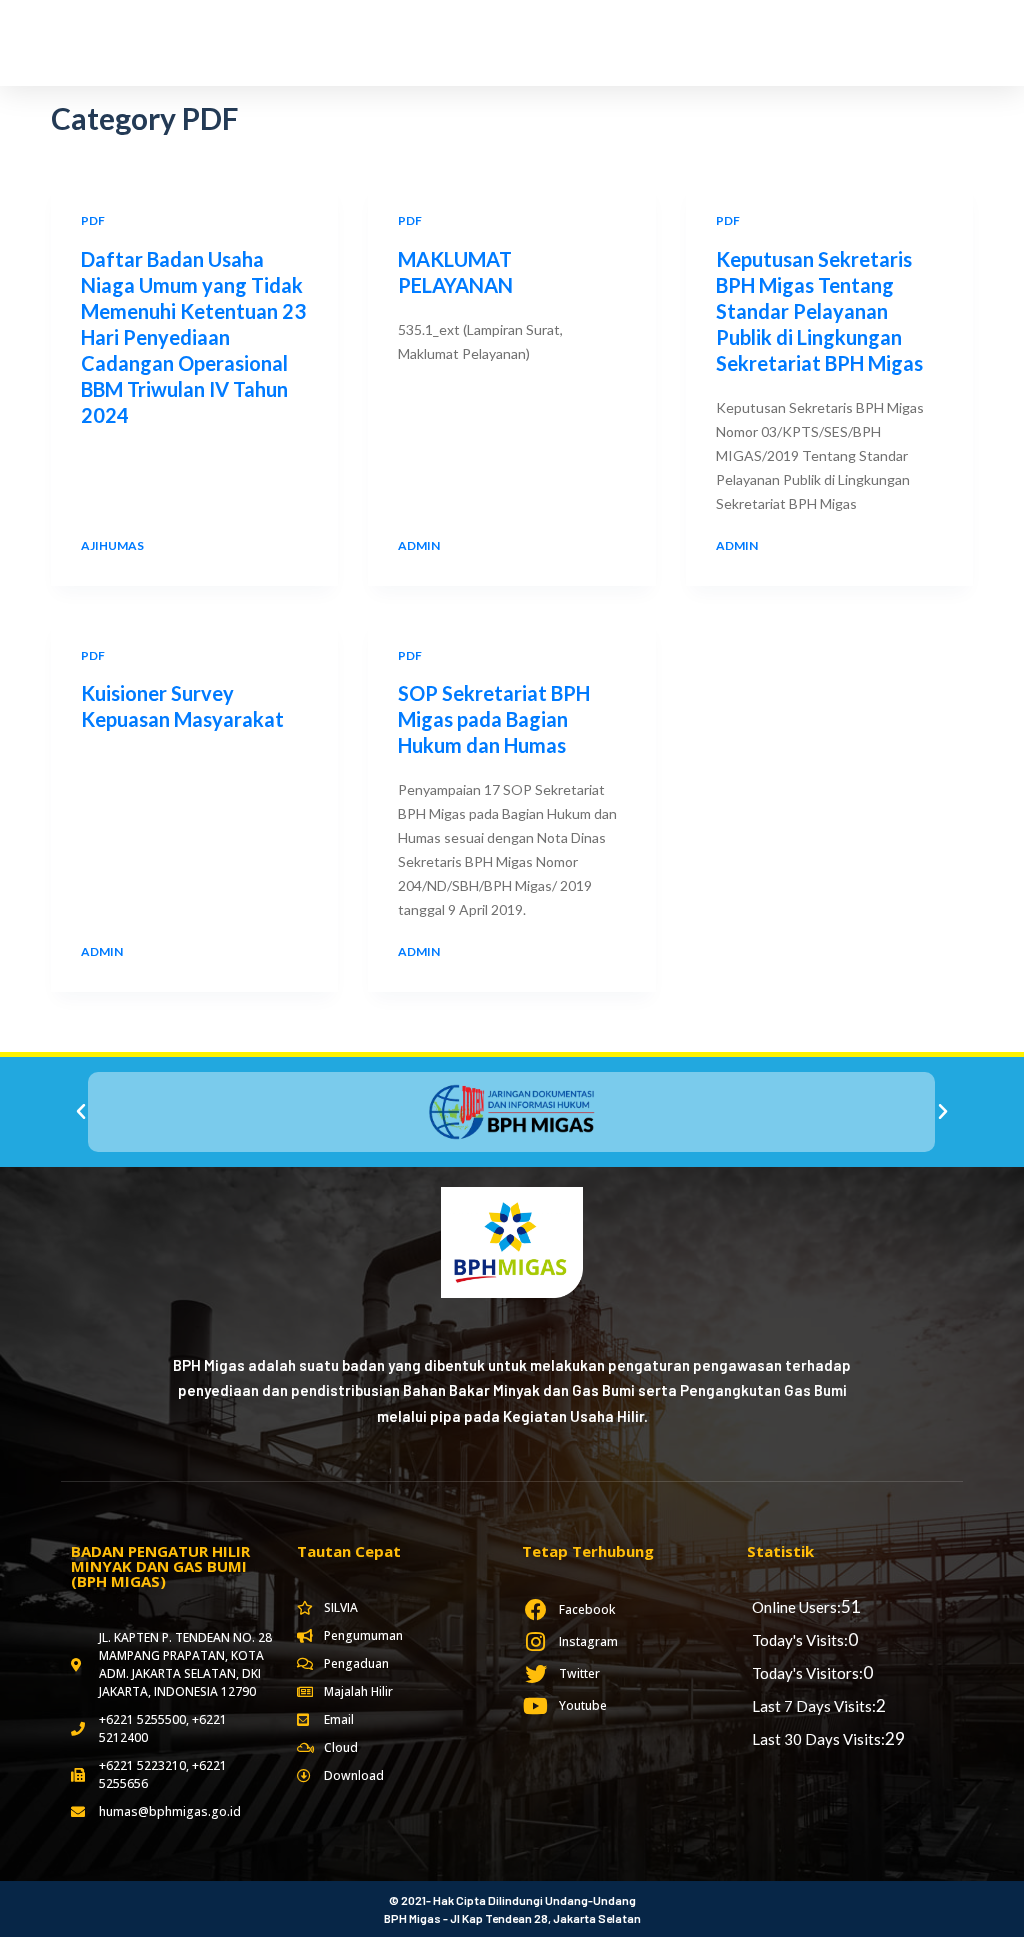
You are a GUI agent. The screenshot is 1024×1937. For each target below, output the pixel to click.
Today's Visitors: (807, 1673)
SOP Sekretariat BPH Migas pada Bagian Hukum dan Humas (494, 719)
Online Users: (796, 1607)
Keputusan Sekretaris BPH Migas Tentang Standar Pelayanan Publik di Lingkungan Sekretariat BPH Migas (819, 311)
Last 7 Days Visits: (814, 1706)
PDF (93, 220)
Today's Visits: (800, 1640)
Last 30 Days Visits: (818, 1739)
